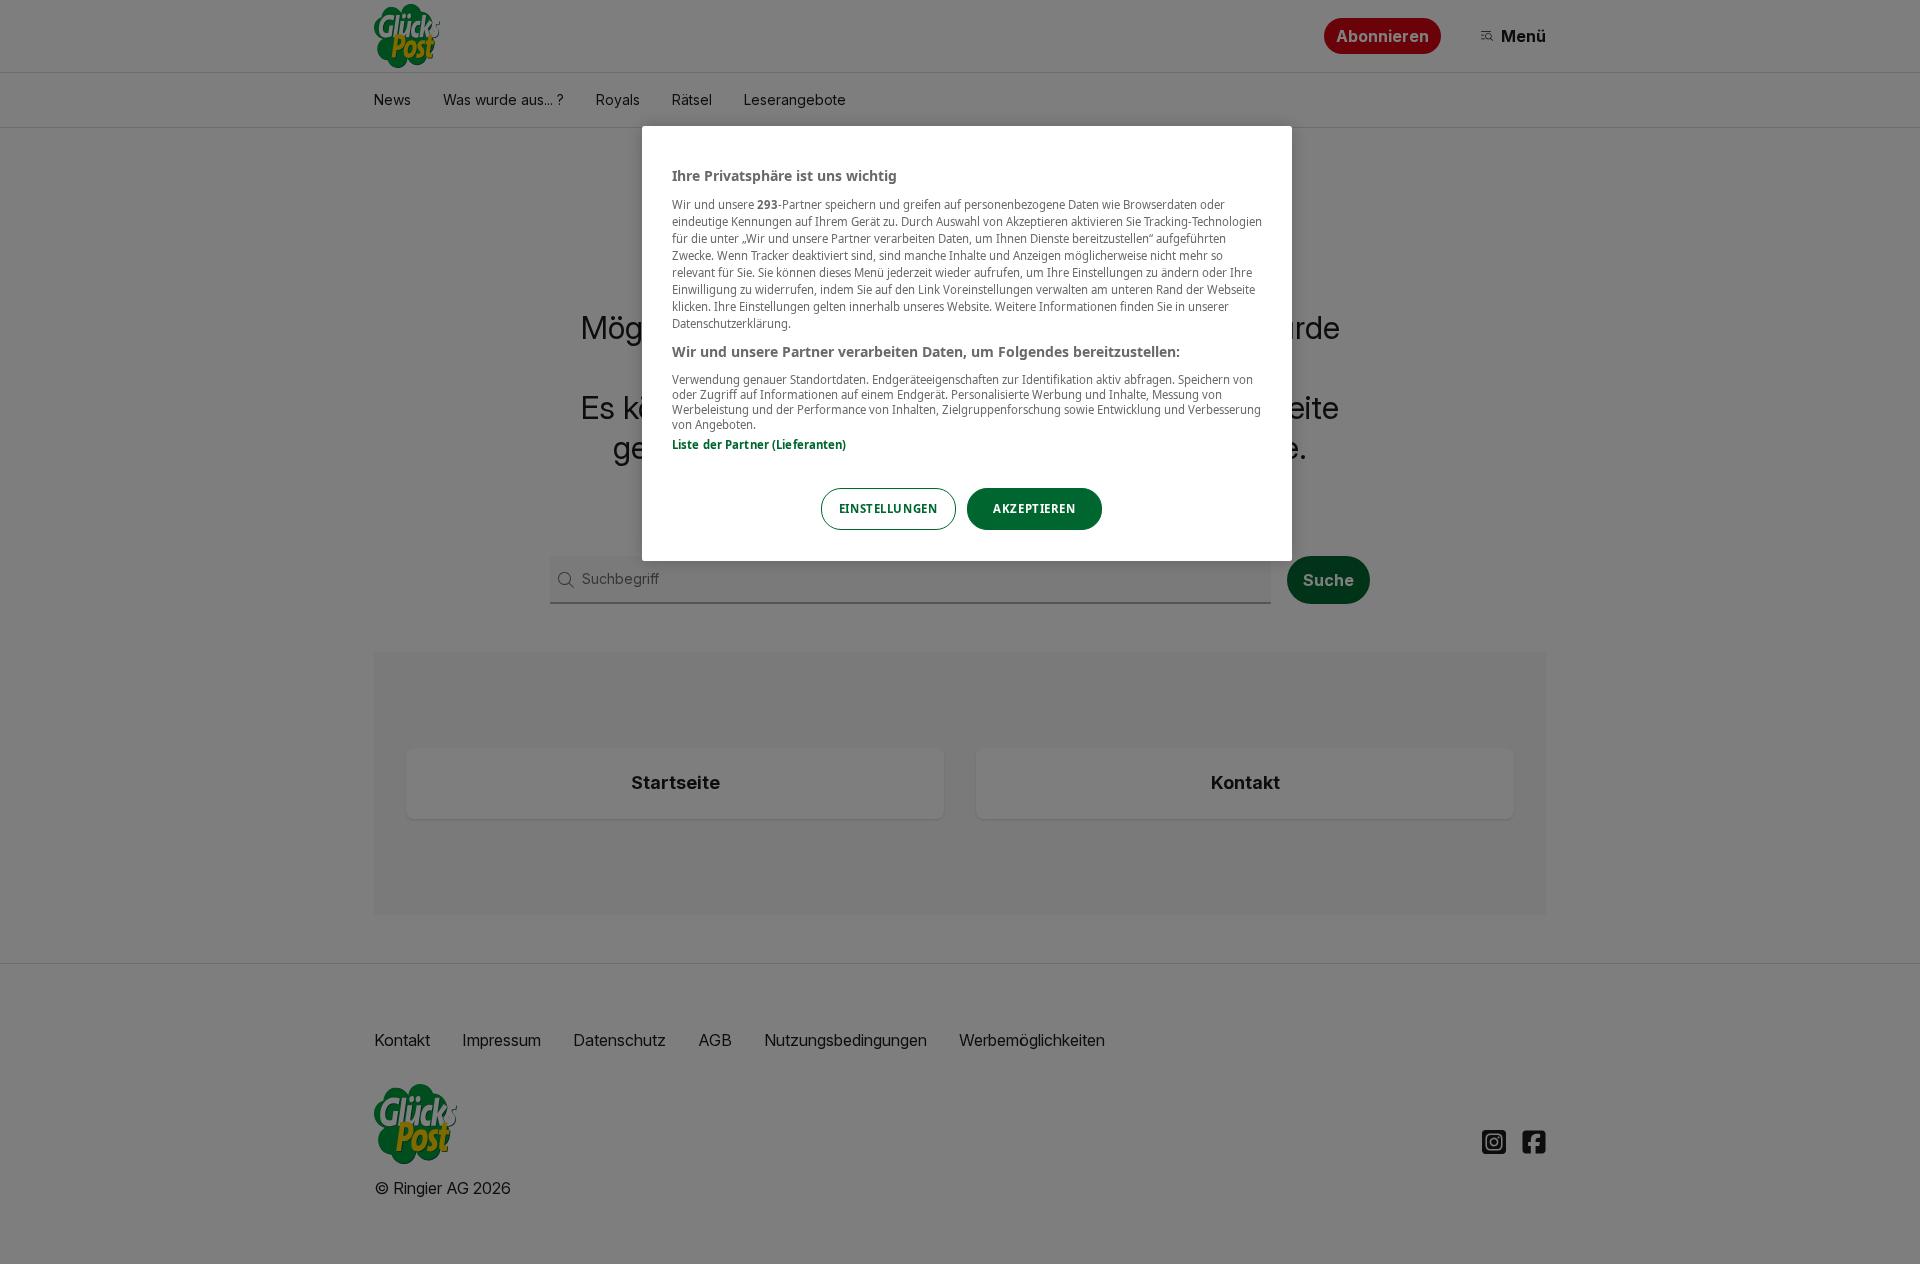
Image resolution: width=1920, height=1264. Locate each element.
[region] (967, 343)
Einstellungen (888, 508)
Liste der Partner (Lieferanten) (759, 444)
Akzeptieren (1034, 508)
